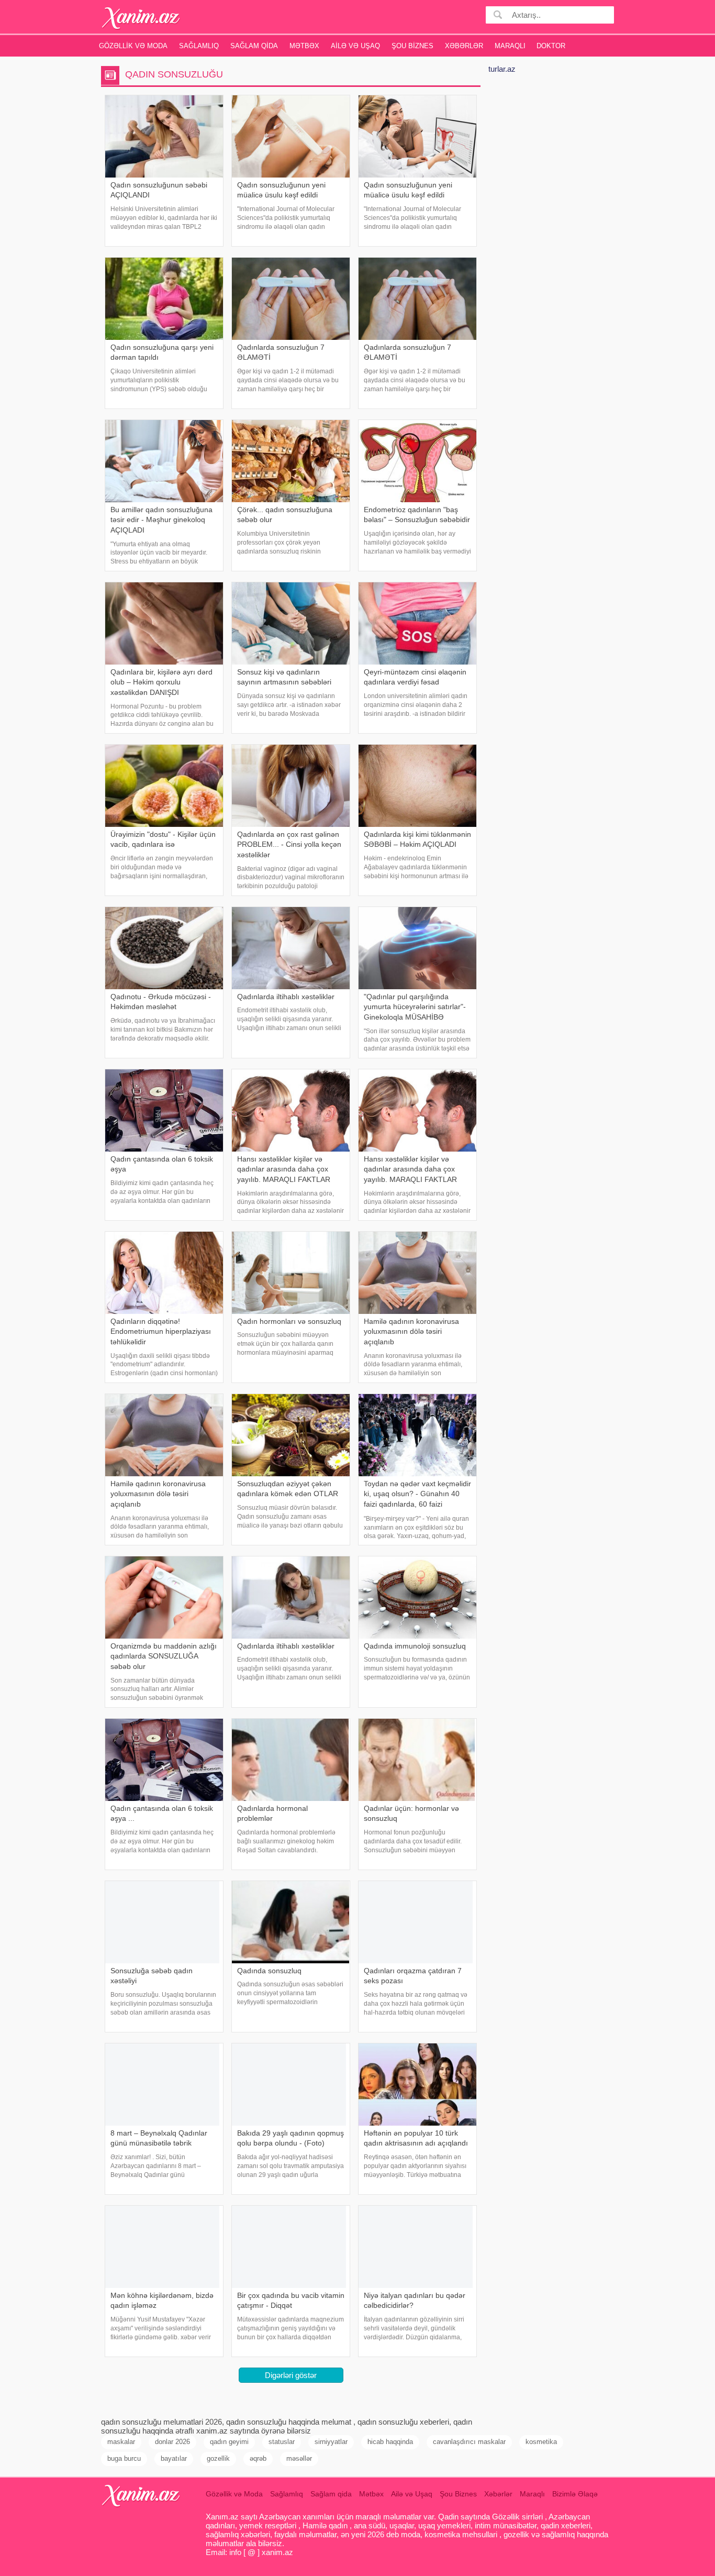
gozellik (218, 2458)
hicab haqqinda (390, 2442)
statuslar (282, 2442)
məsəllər (299, 2458)
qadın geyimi (229, 2442)
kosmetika (541, 2442)
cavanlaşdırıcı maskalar (469, 2442)
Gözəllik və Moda (133, 46)
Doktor (551, 46)
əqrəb (258, 2458)
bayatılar (174, 2458)
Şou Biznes (412, 46)
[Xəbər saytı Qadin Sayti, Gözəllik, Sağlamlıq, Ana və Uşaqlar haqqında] (141, 18)
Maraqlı (510, 46)
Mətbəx (304, 46)
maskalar (121, 2442)
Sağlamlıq (199, 46)
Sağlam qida (254, 46)
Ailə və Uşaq (355, 46)
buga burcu (124, 2458)
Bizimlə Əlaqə (575, 2494)
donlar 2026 (172, 2442)
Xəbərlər (464, 46)
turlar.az (502, 69)
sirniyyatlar (331, 2442)
